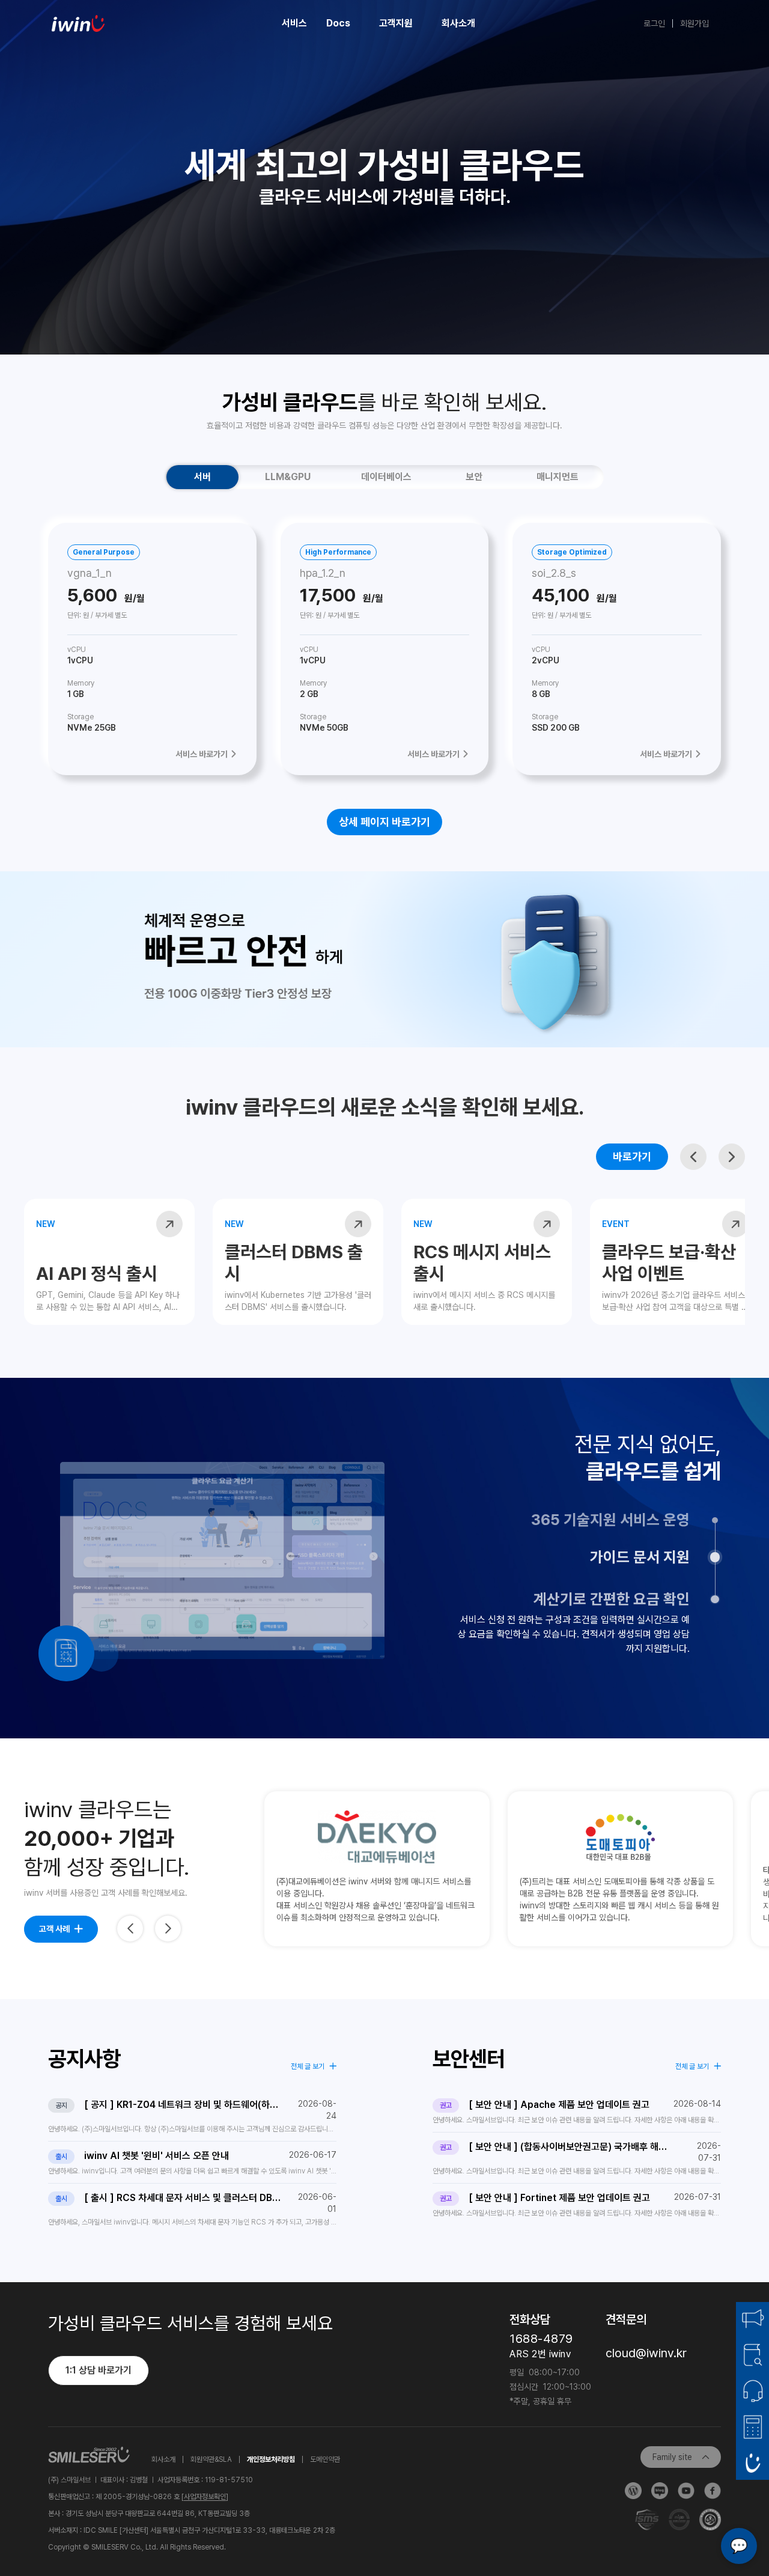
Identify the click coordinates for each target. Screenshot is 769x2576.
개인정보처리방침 (271, 2459)
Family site (672, 2457)
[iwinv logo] (78, 23)
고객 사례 (54, 1929)
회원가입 (695, 23)
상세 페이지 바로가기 (384, 822)
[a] (169, 1224)
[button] (693, 1157)
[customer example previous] (130, 1929)
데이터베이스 (386, 477)
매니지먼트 (558, 477)
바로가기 (632, 1156)
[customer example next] (168, 1929)
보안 (474, 477)
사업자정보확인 (205, 2497)
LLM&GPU (288, 477)
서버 (202, 477)
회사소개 (163, 2459)
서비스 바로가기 (202, 754)
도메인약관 (325, 2459)
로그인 (654, 23)
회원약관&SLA (211, 2459)
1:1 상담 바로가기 (99, 2370)
